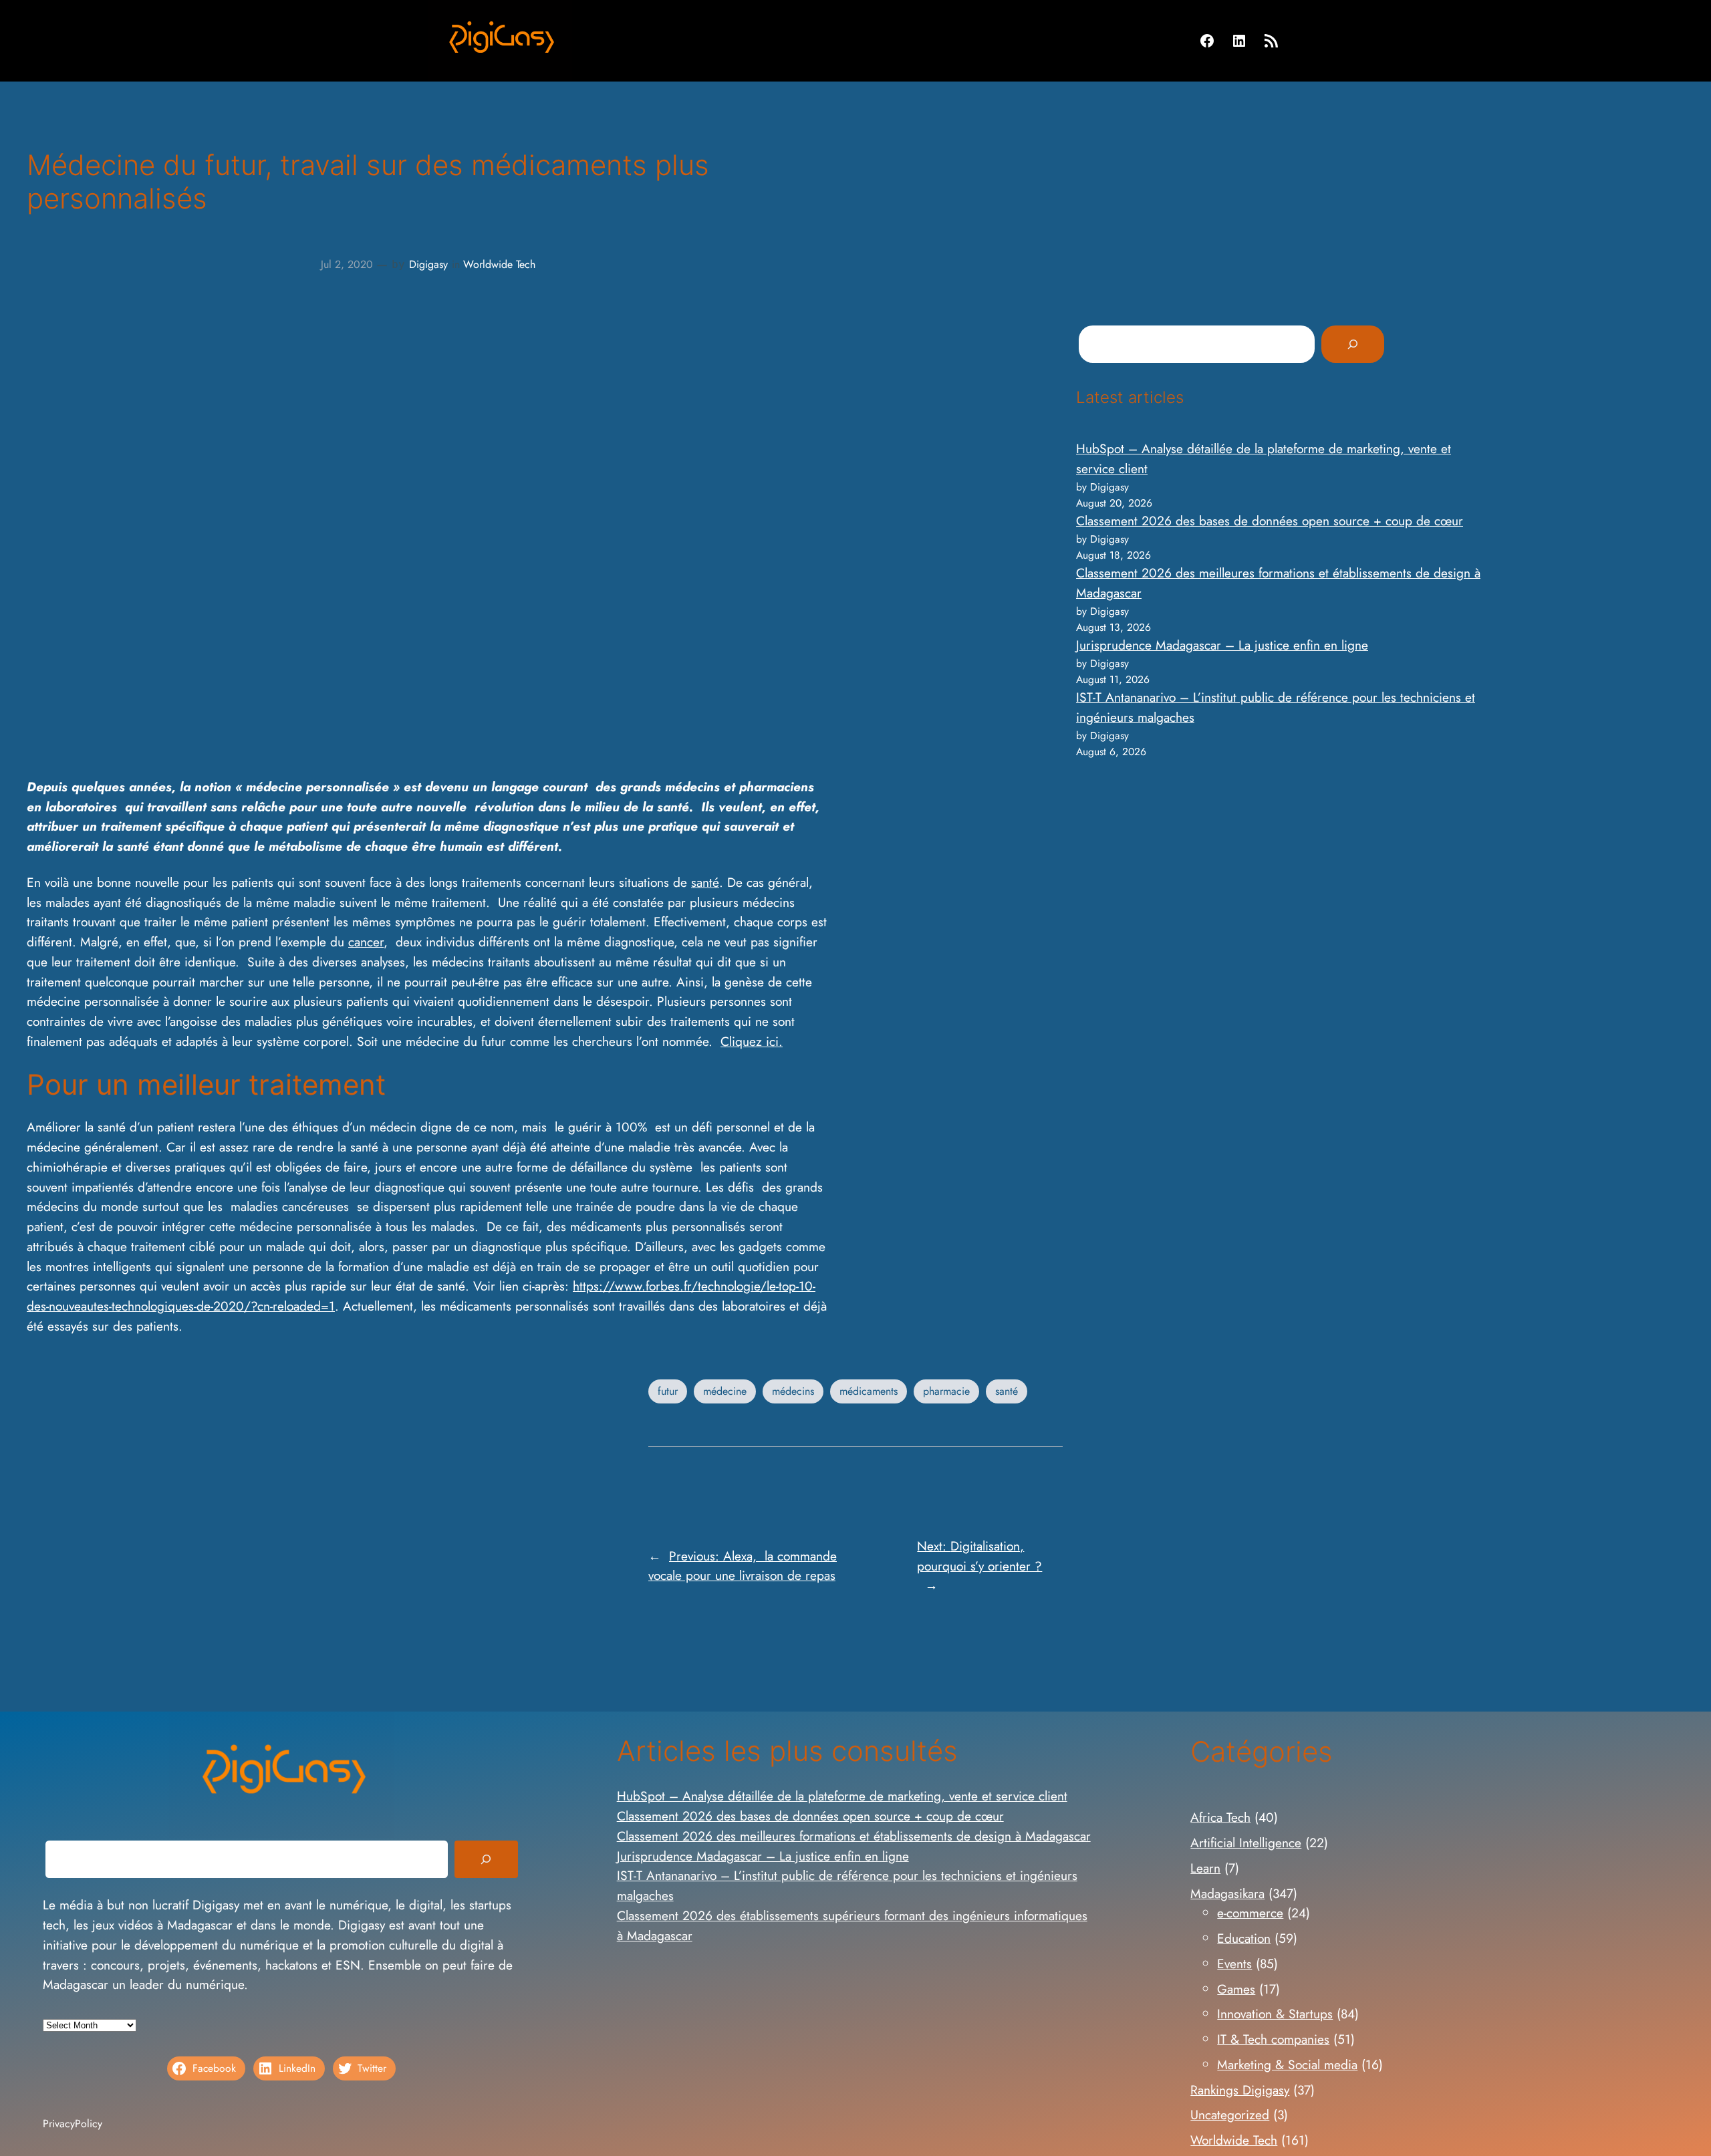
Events (1234, 1964)
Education (1244, 1938)
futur (668, 1391)
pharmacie (946, 1391)
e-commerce (1250, 1913)
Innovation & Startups (1275, 2014)
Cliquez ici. (752, 1041)
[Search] (1353, 344)
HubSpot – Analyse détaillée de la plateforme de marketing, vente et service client (842, 1796)
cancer (366, 942)
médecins (793, 1391)
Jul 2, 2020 (347, 264)
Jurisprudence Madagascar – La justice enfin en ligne (1222, 645)
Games (1236, 1989)
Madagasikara (1227, 1893)
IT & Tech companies (1273, 2039)
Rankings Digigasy (1240, 2090)
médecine (725, 1391)
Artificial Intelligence (1246, 1843)
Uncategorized (1230, 2115)
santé (705, 882)
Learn (1205, 1868)
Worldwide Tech (499, 264)
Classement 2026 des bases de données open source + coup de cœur (1270, 521)
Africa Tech (1220, 1817)
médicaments (869, 1391)
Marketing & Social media (1287, 2064)
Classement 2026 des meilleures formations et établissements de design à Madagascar (854, 1836)
